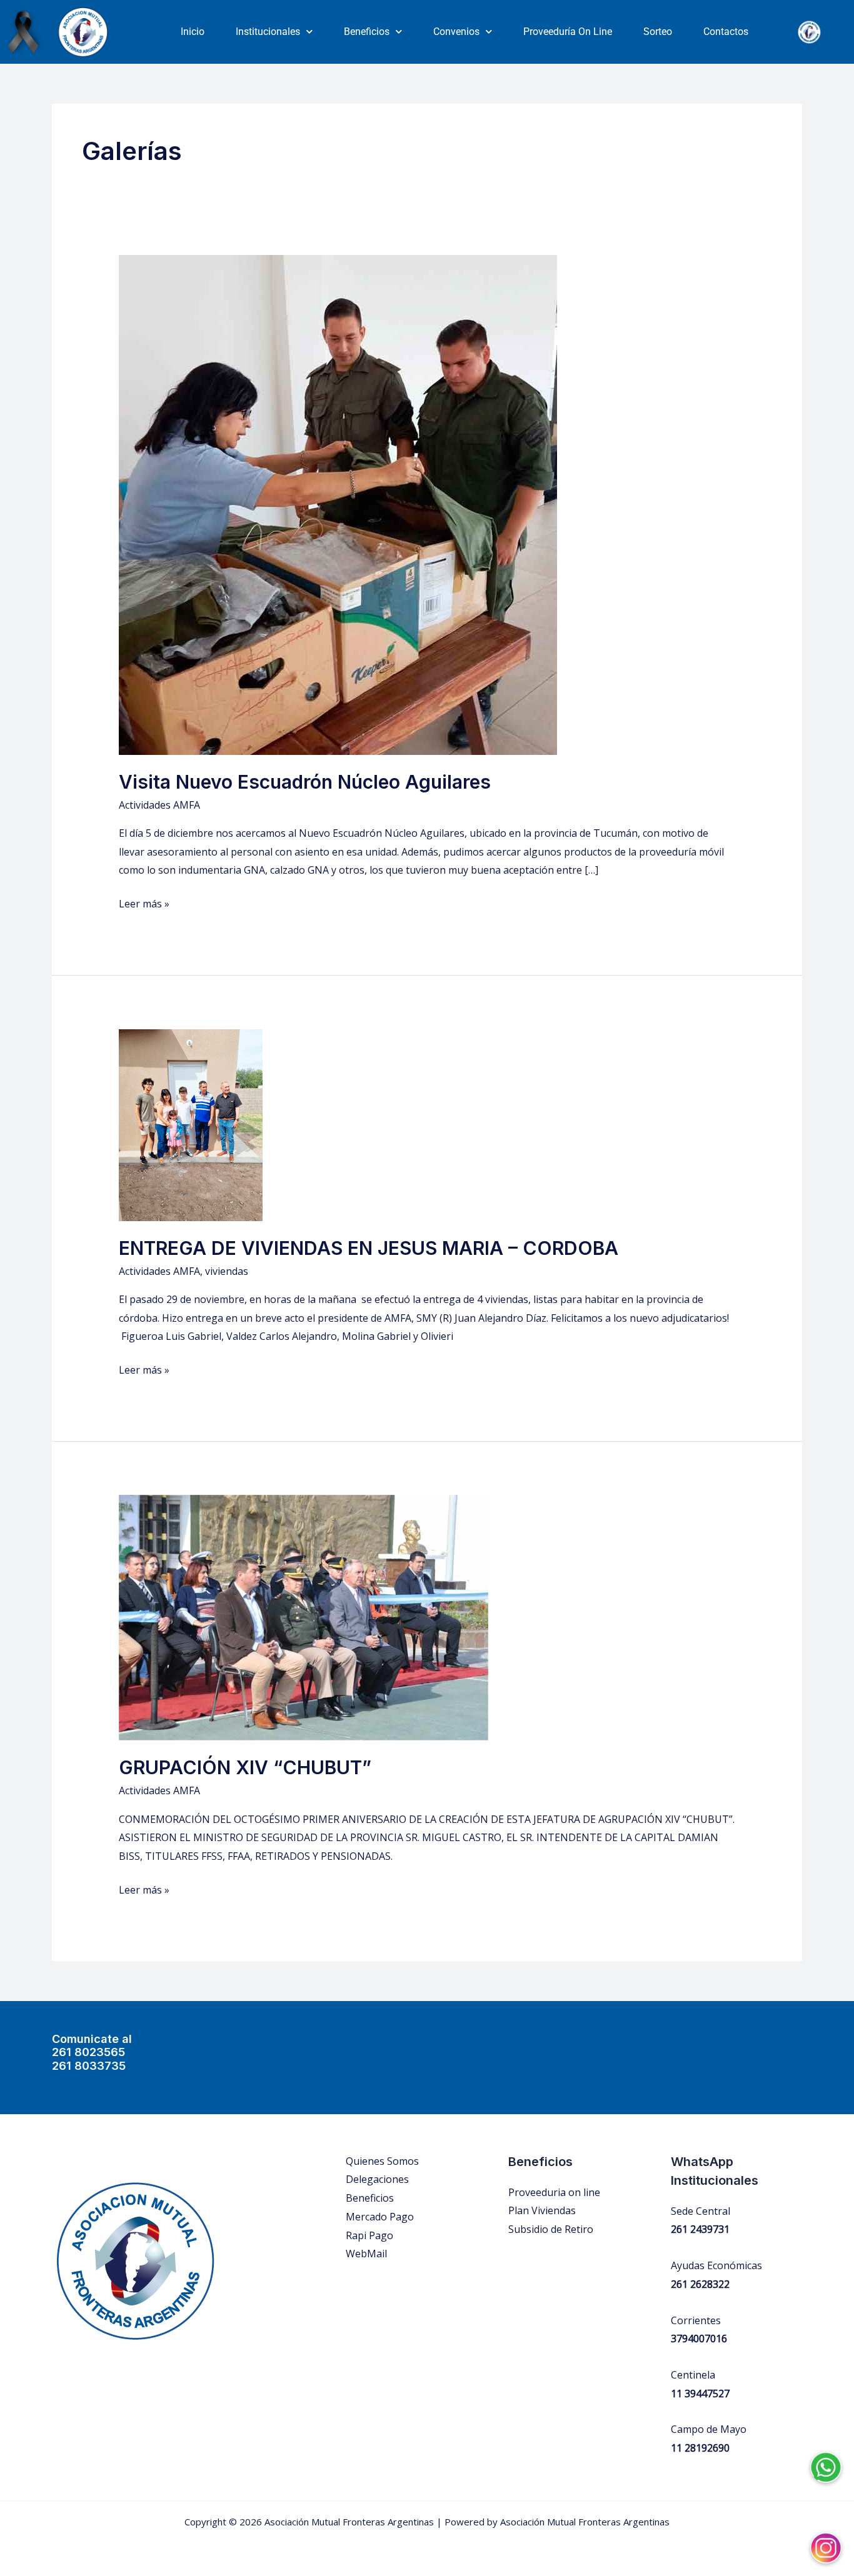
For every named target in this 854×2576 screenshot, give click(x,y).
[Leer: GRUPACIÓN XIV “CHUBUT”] (304, 1617)
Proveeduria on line (554, 2192)
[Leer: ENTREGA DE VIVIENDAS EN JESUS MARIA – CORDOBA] (191, 1124)
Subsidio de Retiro (551, 2229)
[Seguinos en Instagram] (826, 2539)
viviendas (227, 1271)
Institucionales (268, 32)
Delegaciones (377, 2179)
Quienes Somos (382, 2161)
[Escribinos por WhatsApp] (826, 2458)
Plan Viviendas (542, 2210)
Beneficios (367, 32)
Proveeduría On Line (568, 32)
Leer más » (144, 903)
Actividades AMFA (159, 805)
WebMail (366, 2254)
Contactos (726, 32)
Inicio (193, 32)
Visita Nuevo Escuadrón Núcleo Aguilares (305, 782)
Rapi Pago (369, 2235)
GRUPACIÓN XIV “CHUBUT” (245, 1767)
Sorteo (658, 32)
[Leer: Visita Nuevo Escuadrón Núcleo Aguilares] (338, 504)
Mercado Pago (380, 2217)
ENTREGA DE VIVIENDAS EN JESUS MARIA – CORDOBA (369, 1248)
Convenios (456, 32)
